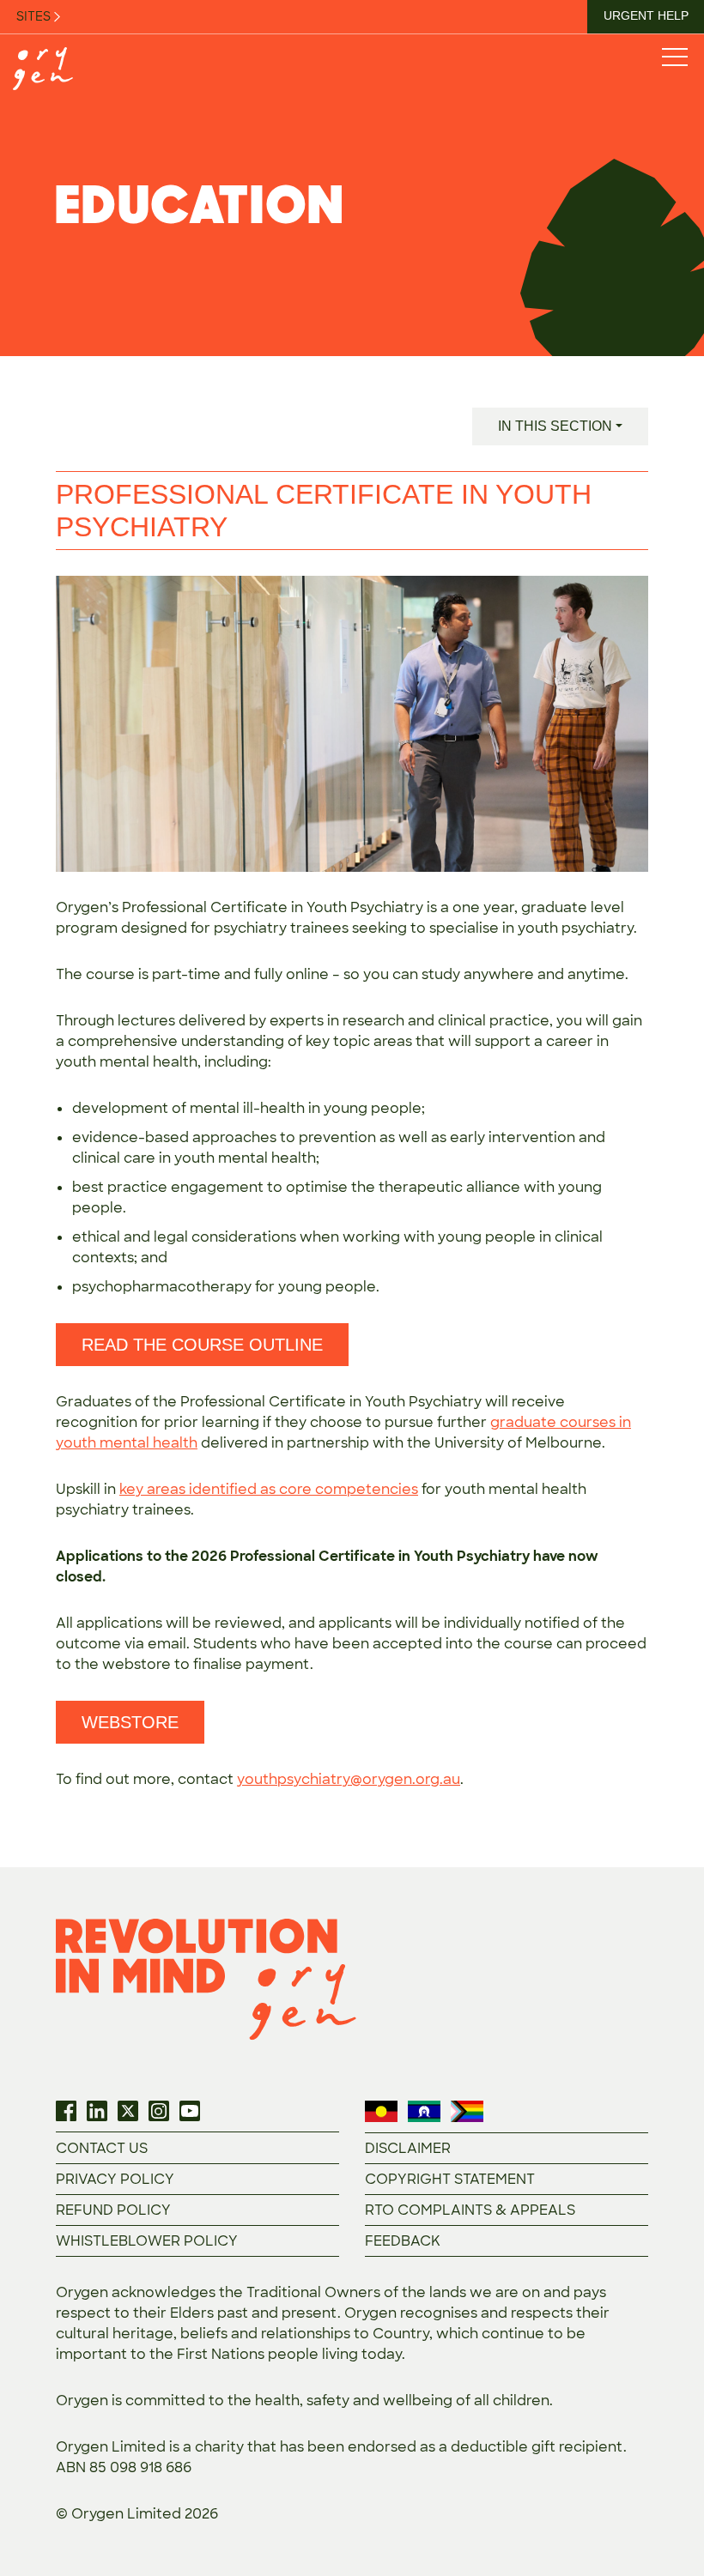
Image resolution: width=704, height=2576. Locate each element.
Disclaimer (408, 2148)
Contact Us (102, 2148)
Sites (35, 16)
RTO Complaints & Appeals (470, 2210)
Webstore (130, 1722)
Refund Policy (113, 2210)
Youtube (190, 2111)
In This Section (555, 426)
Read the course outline (202, 1345)
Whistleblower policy (147, 2241)
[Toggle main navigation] (674, 56)
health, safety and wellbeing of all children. (404, 2401)
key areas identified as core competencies (269, 1489)
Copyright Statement (450, 2179)
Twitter (128, 2111)
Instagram (159, 2111)
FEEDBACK (403, 2241)
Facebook (66, 2111)
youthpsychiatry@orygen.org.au (349, 1779)
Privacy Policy (115, 2179)
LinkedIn (97, 2111)
